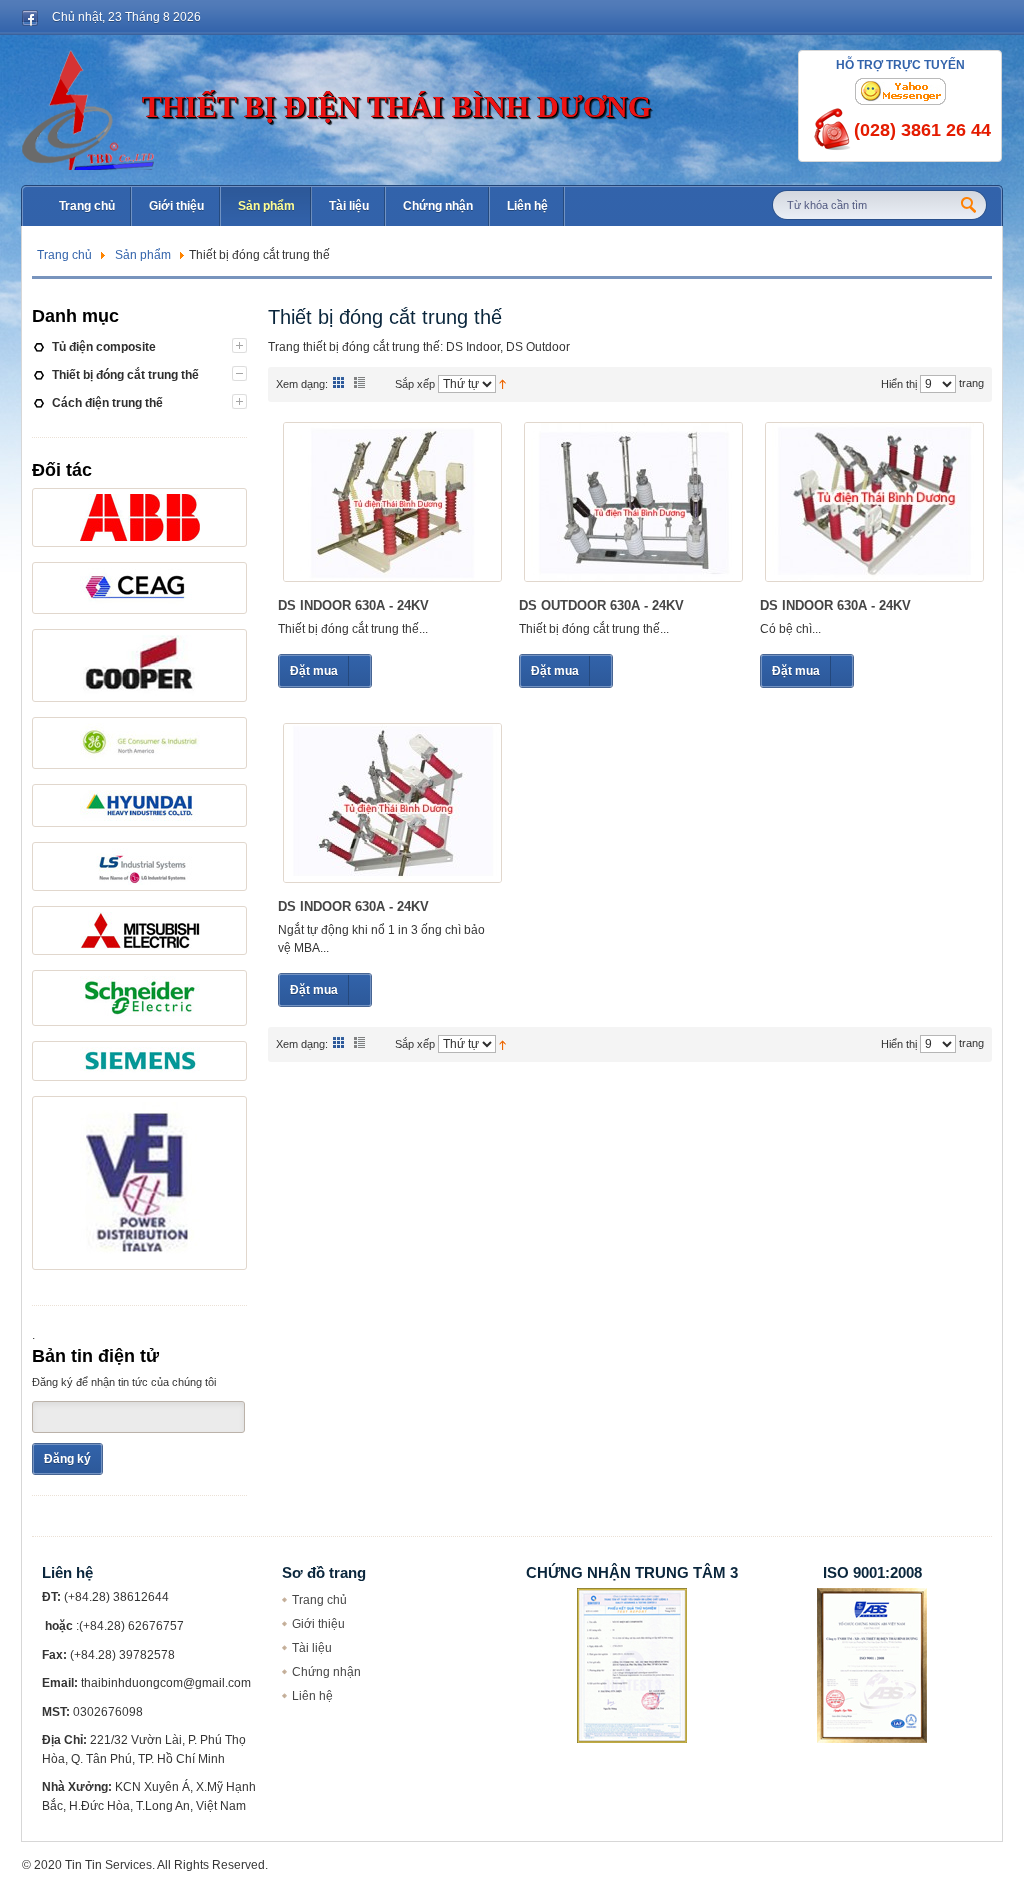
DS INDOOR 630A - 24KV (353, 605)
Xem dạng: (302, 384)
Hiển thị (899, 384)
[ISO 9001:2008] (872, 1597)
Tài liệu (312, 1648)
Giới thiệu (318, 1624)
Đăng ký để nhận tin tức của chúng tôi (124, 1382)
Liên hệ (312, 1696)
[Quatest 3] (632, 1597)
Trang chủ (64, 255)
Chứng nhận (326, 1672)
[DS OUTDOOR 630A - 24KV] (633, 502)
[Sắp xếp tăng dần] (502, 383)
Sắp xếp (415, 384)
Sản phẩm (143, 255)
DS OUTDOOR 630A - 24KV (601, 605)
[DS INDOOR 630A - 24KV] (392, 502)
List (359, 381)
